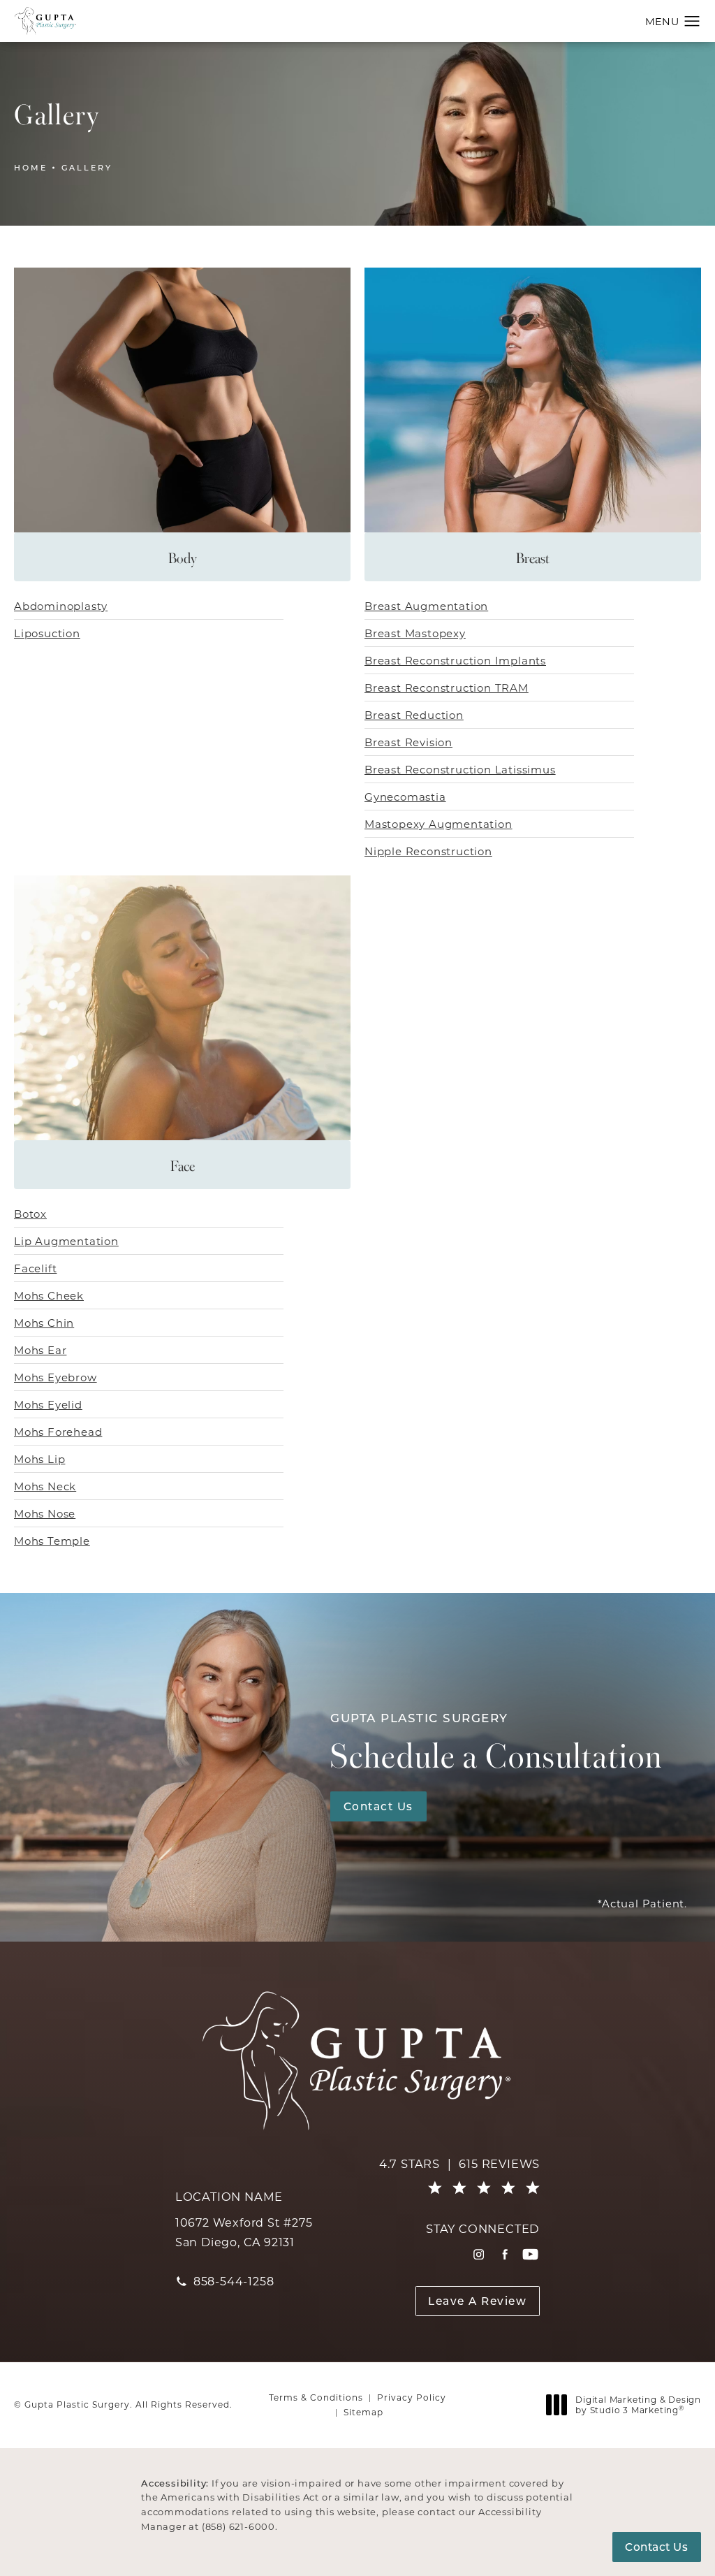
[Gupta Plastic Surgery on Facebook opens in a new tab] (504, 2254)
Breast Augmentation (426, 606)
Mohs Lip (39, 1459)
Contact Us (378, 1806)
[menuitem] (479, 2254)
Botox (30, 1214)
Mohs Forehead (58, 1432)
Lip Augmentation (66, 1241)
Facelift (35, 1268)
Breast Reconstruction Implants (455, 660)
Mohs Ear (40, 1350)
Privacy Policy (412, 2397)
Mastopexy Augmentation (438, 824)
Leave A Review (477, 2301)
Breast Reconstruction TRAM (447, 687)
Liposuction (47, 633)
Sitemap (363, 2412)
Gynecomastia (405, 796)
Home (31, 167)
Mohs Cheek (49, 1295)
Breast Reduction (414, 715)
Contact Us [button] (656, 2547)
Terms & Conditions (316, 2397)
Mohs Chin (44, 1323)
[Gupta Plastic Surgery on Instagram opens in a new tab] (479, 2254)
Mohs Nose (45, 1513)
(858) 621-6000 (238, 2526)
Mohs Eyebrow (56, 1377)
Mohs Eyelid (48, 1404)
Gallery (87, 167)
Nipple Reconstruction (428, 851)
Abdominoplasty (61, 606)
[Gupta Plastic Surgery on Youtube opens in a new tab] (530, 2254)
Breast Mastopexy (415, 633)
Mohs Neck (45, 1486)
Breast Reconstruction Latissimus (460, 769)
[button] (692, 22)
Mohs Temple (52, 1541)
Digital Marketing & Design (638, 2405)
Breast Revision (408, 742)
